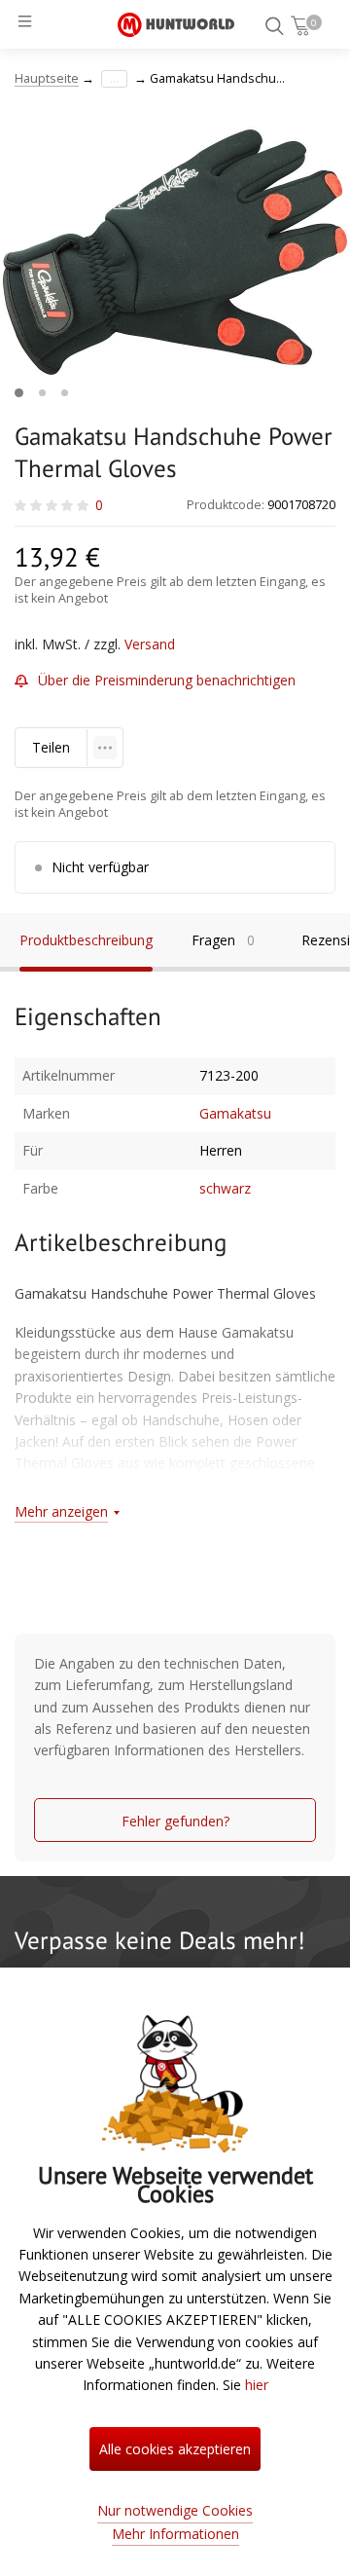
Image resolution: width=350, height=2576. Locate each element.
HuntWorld (176, 24)
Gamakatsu (235, 1113)
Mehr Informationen (175, 2534)
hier (257, 2385)
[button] (19, 393)
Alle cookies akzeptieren (175, 2449)
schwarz (225, 1188)
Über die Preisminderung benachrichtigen (167, 680)
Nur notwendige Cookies (175, 2510)
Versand (150, 644)
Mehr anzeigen (61, 1511)
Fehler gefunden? (175, 1821)
